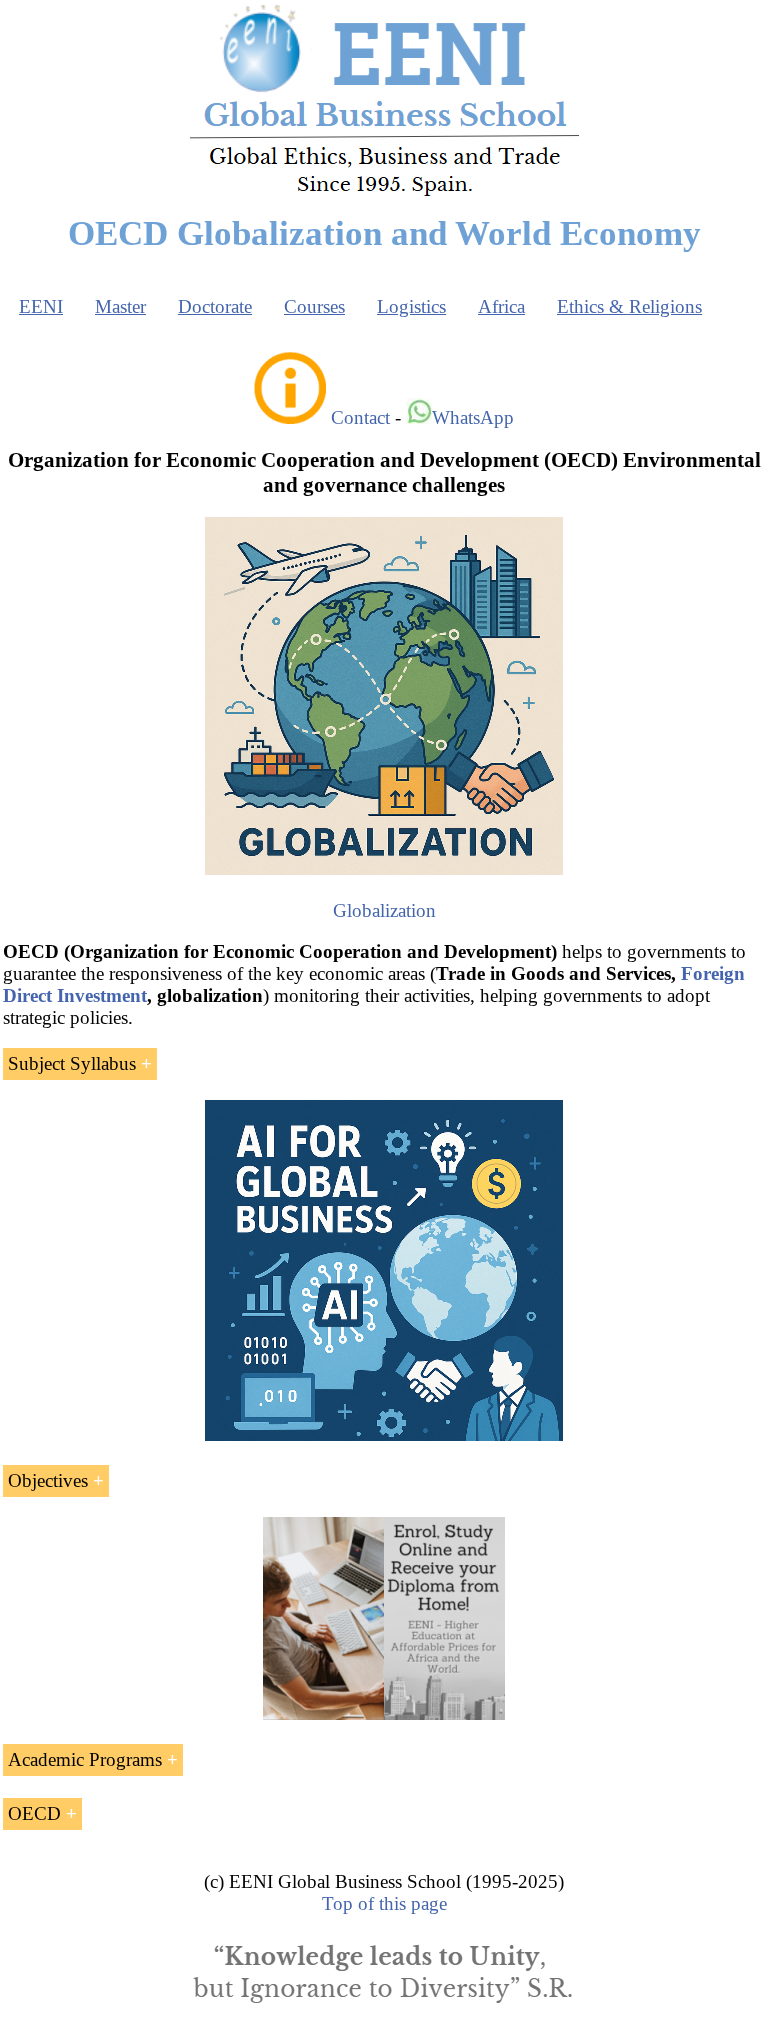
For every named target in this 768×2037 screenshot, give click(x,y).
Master (120, 306)
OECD (34, 1813)
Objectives (48, 1480)
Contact (360, 417)
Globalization (384, 910)
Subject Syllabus (72, 1063)
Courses (314, 306)
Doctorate (215, 306)
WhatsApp (473, 417)
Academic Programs (85, 1759)
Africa (501, 306)
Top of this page (384, 1903)
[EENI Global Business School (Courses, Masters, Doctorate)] (384, 193)
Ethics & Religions (629, 306)
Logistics (411, 306)
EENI (41, 306)
